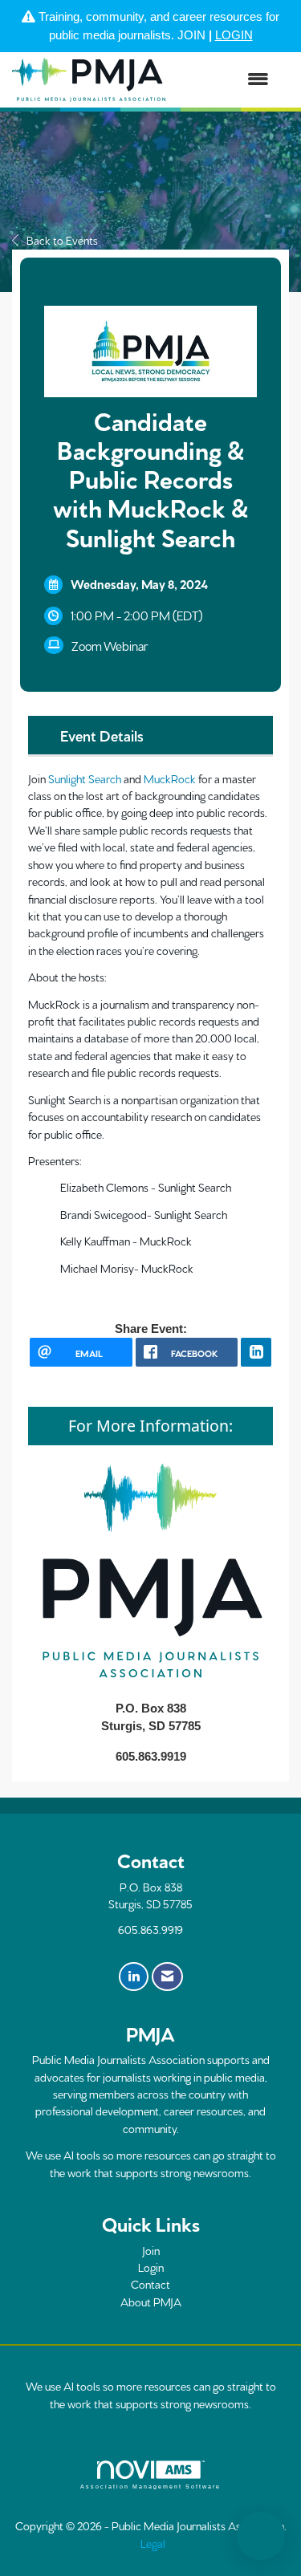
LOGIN (234, 35)
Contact (150, 2284)
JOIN (191, 35)
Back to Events (62, 240)
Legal (153, 2543)
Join (151, 2250)
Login (151, 2267)
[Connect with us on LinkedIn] (134, 1977)
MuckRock (170, 778)
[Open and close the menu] (225, 80)
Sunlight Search (85, 778)
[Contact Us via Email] (167, 1977)
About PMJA (151, 2302)
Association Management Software (151, 2487)
